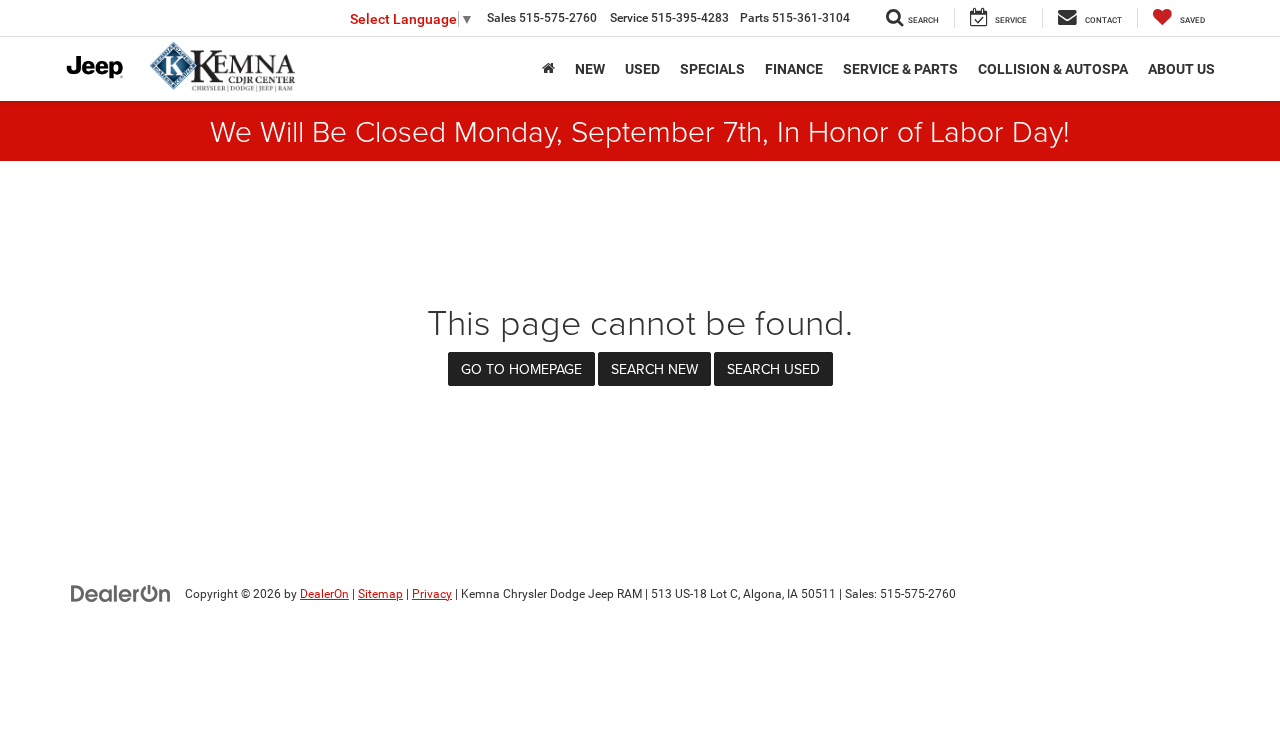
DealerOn (324, 594)
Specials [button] (712, 69)
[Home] (548, 69)
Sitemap (380, 594)
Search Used (773, 369)
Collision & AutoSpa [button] (1053, 69)
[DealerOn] (121, 593)
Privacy (432, 594)
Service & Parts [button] (900, 69)
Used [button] (642, 69)
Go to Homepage (521, 369)
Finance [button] (794, 69)
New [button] (590, 69)
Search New (654, 369)
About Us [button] (1181, 69)
